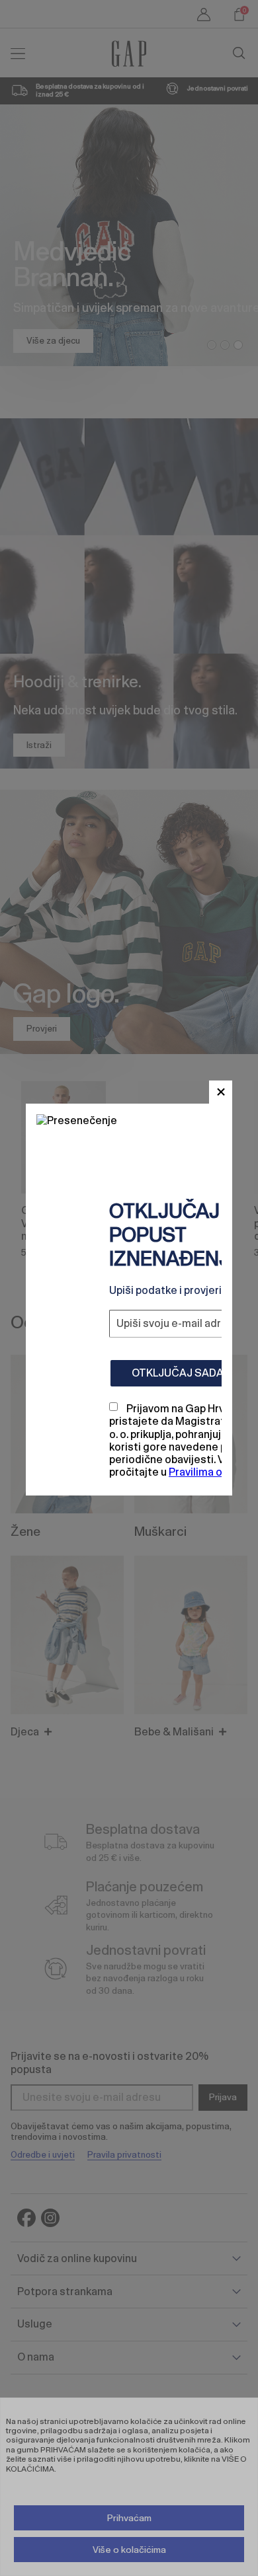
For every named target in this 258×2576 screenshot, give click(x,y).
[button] (221, 1092)
